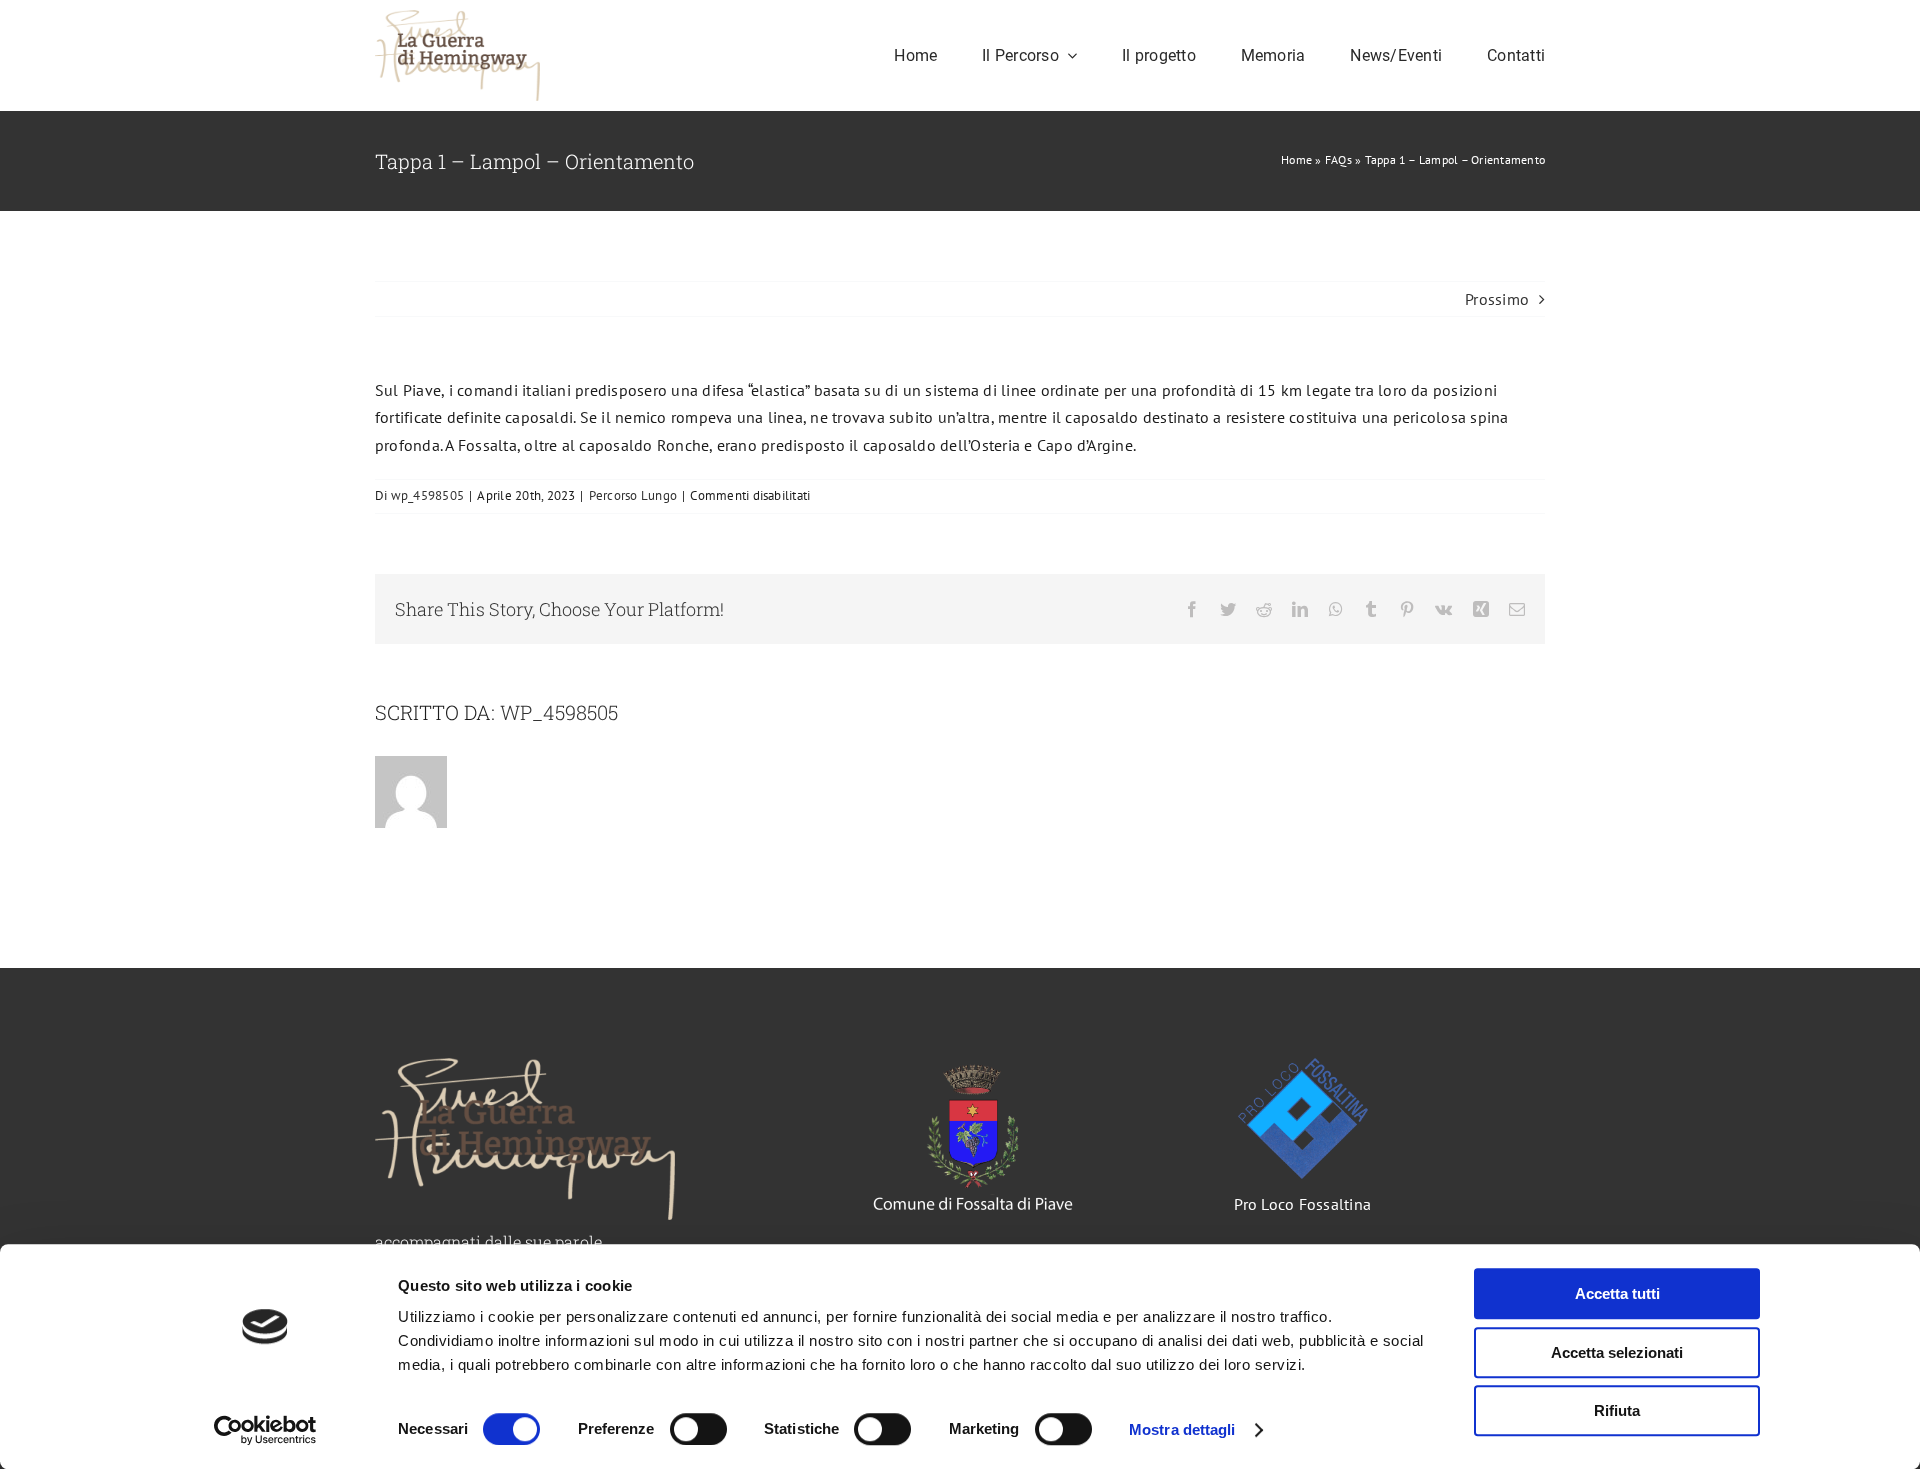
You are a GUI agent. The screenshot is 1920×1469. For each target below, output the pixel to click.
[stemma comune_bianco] (973, 1066)
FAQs (1338, 159)
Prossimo (1497, 299)
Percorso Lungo (633, 495)
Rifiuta (1617, 1410)
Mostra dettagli (1182, 1429)
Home (1296, 159)
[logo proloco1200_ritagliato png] (1303, 1066)
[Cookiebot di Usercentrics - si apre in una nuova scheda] (265, 1430)
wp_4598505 (427, 495)
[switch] (698, 1429)
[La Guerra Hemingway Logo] (457, 18)
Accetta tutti (1617, 1293)
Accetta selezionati (1617, 1352)
